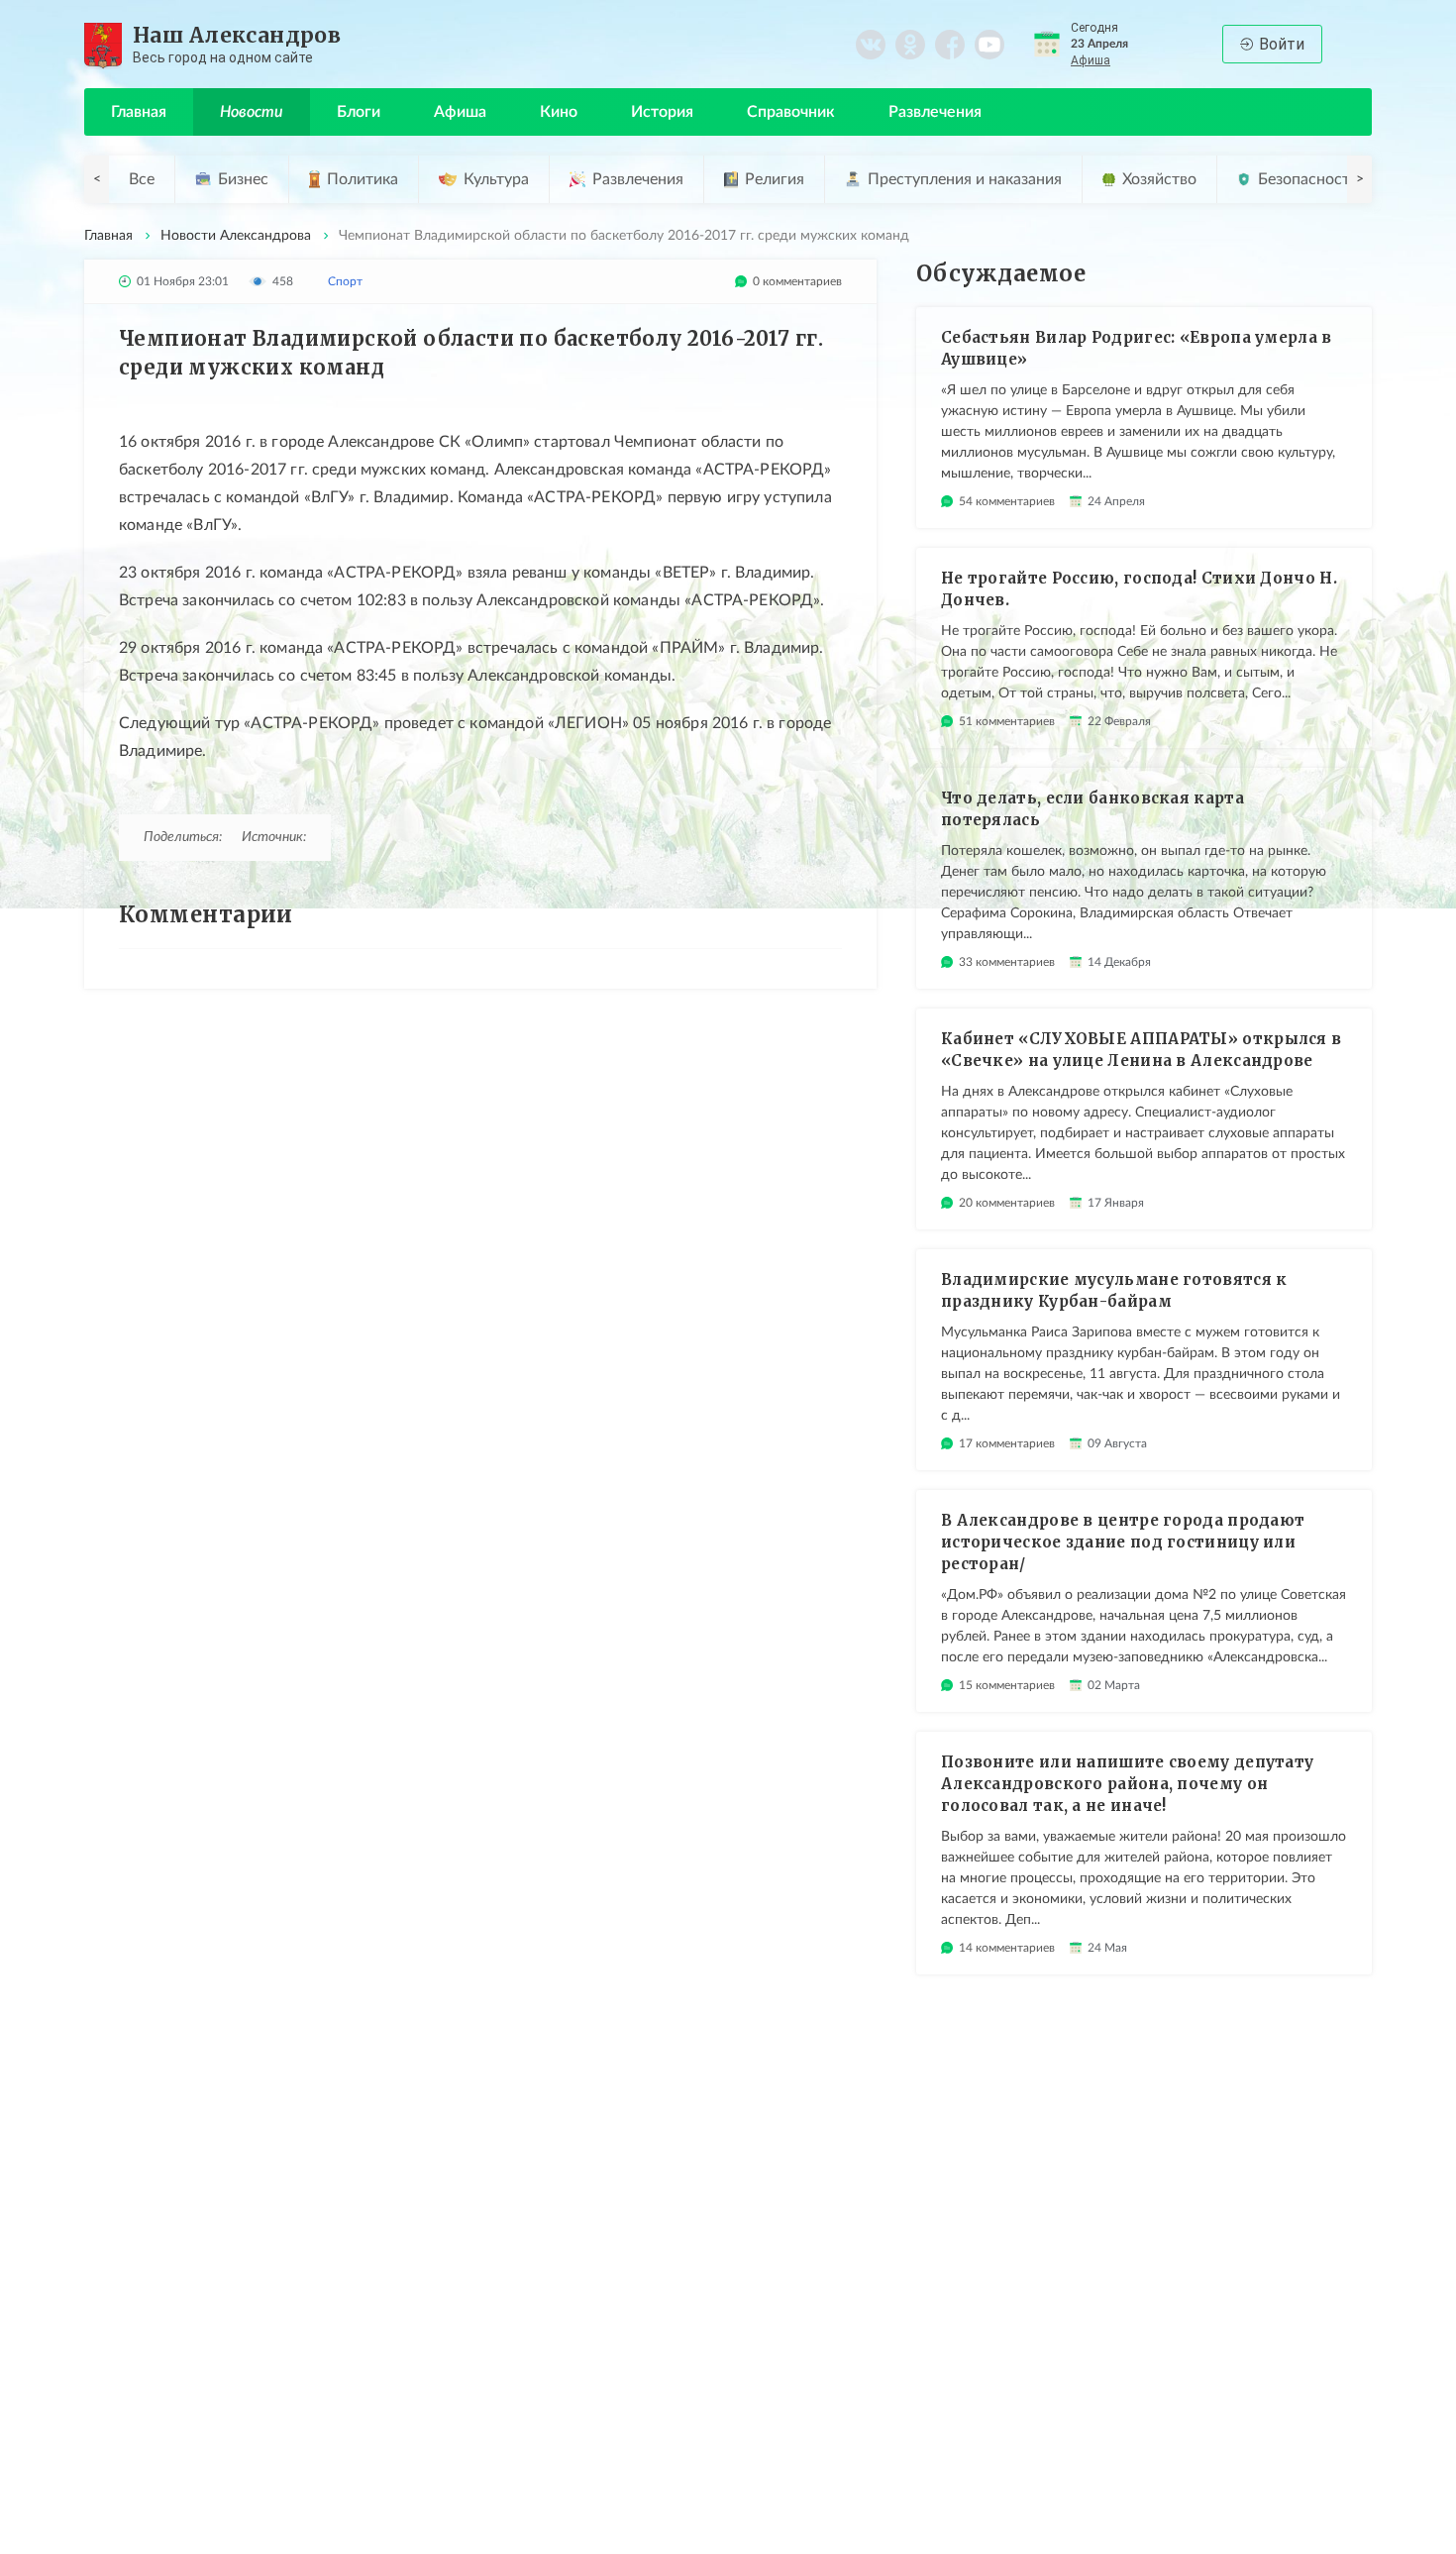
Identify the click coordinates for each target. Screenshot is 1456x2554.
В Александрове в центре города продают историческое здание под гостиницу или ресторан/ (1123, 1542)
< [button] (97, 179)
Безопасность (1308, 179)
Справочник (791, 112)
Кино (559, 112)
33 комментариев (1007, 962)
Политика (363, 179)
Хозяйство (1159, 179)
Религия (775, 179)
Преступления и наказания (965, 179)
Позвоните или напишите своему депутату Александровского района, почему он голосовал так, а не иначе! (1127, 1784)
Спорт (345, 281)
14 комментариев (1007, 1948)
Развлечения (935, 112)
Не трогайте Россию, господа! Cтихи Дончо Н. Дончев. (1139, 589)
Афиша (1091, 60)
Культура (496, 179)
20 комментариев (1007, 1203)
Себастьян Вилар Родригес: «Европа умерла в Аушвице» (1137, 348)
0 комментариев (797, 281)
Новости (252, 112)
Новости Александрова (236, 236)
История (662, 112)
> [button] (1360, 179)
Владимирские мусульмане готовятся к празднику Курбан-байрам (1114, 1290)
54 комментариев (1007, 501)
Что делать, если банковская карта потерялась (1092, 809)
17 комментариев (1007, 1443)
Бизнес (243, 179)
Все (142, 179)
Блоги (359, 112)
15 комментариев (1007, 1685)
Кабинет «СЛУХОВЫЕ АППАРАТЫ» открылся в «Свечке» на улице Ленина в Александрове (1141, 1050)
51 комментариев (1007, 721)
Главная (139, 112)
